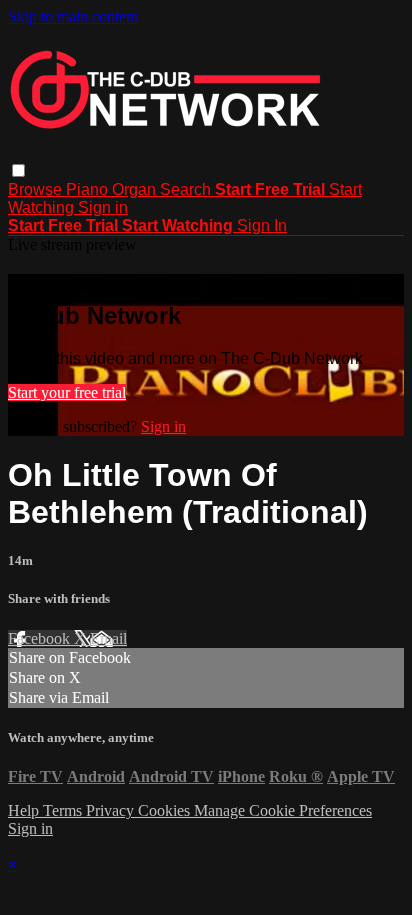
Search (187, 189)
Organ (136, 189)
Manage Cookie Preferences (283, 810)
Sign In (262, 225)
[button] (18, 170)
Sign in (103, 207)
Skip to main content (73, 16)
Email (108, 638)
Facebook (41, 638)
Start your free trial (67, 392)
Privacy (112, 810)
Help (25, 810)
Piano (89, 189)
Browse (37, 189)
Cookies (166, 810)
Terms (64, 810)
